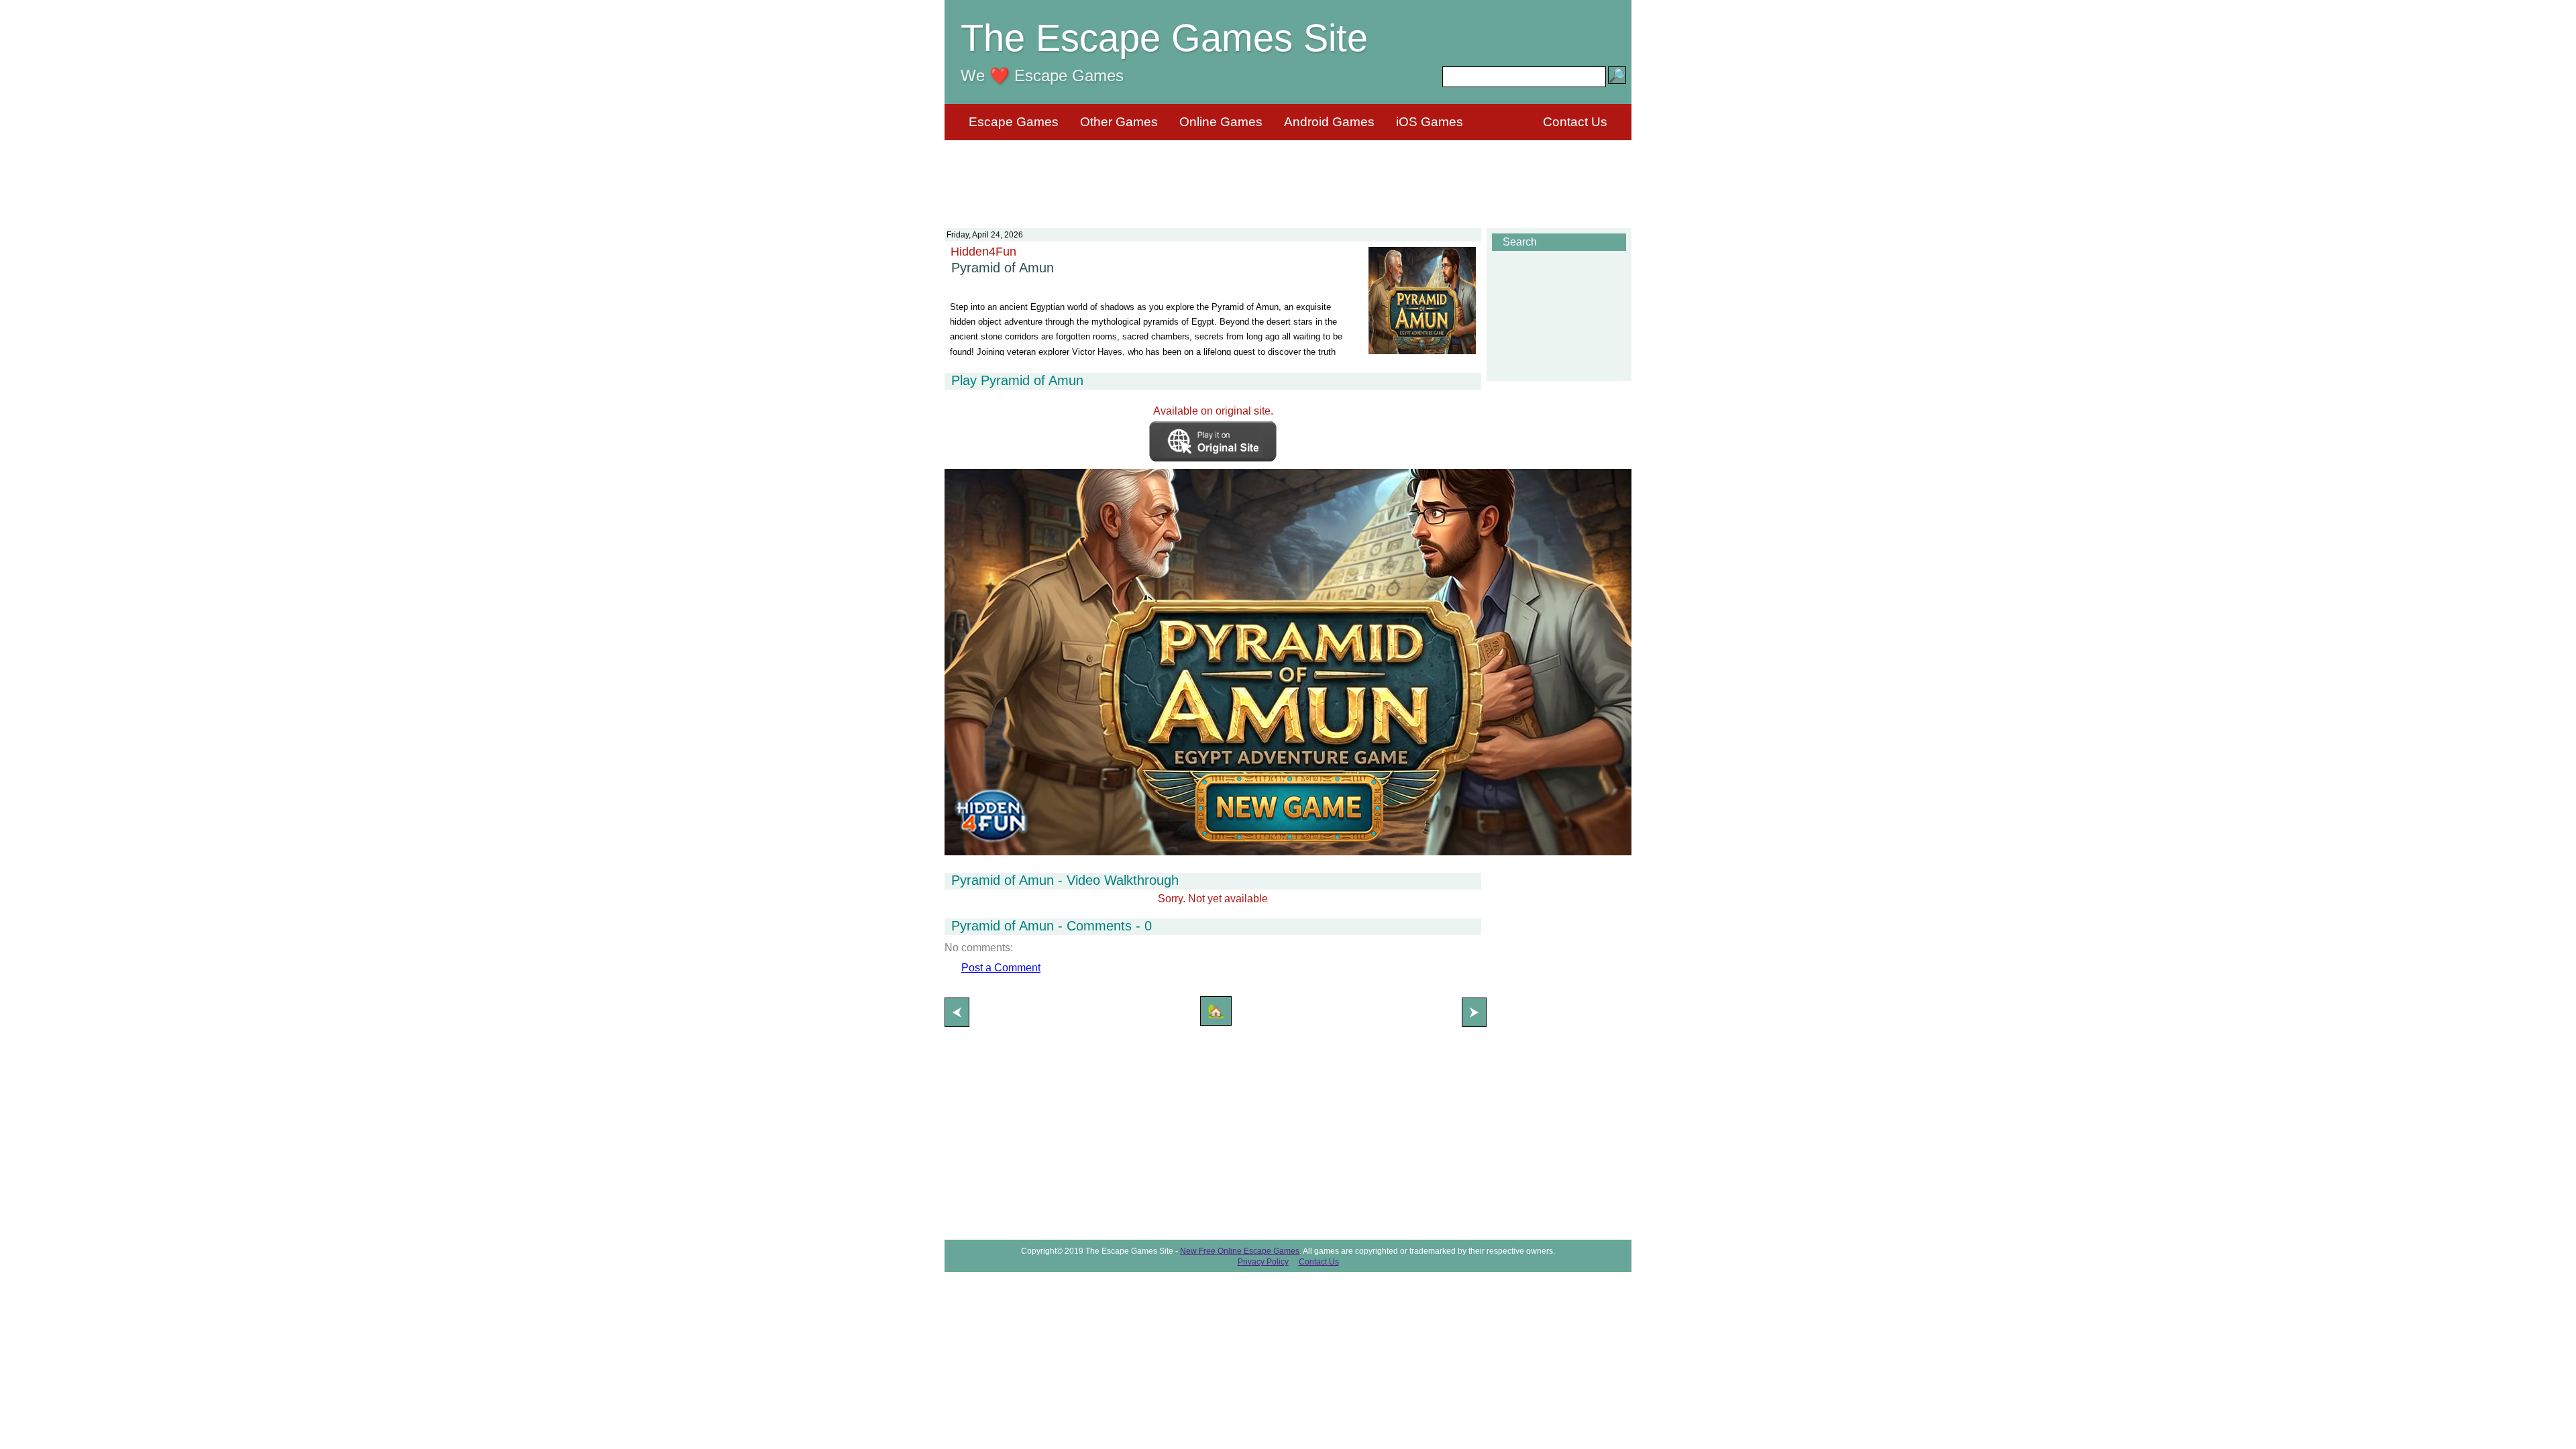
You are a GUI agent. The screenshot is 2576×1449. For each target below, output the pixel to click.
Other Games (1119, 122)
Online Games (1221, 122)
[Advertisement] (1288, 176)
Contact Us (1575, 122)
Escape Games (1014, 122)
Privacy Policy (1263, 1262)
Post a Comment (1001, 968)
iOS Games (1430, 122)
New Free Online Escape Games (1240, 1251)
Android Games (1329, 122)
